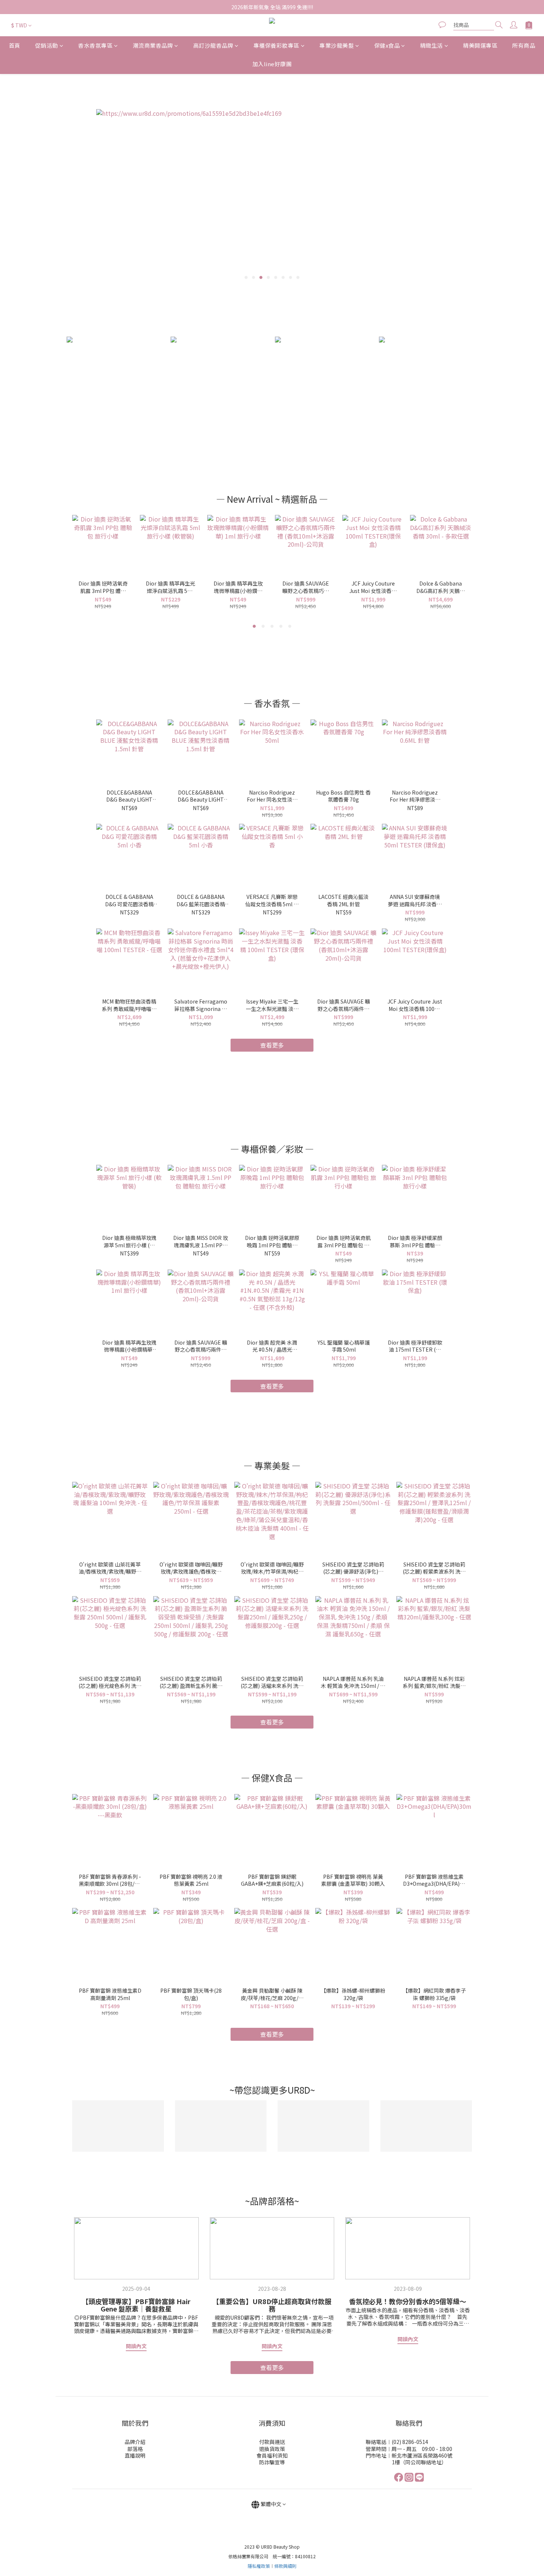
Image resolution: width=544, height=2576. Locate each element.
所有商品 (524, 45)
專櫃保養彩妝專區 (276, 45)
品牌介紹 (135, 2442)
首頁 (15, 45)
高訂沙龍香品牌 (213, 45)
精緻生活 (431, 45)
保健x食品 (387, 45)
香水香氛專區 (95, 45)
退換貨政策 (272, 2449)
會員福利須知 (272, 2455)
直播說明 (135, 2455)
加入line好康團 (272, 64)
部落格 (135, 2449)
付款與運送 (272, 2442)
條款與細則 (285, 2566)
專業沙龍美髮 (337, 45)
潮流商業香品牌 (153, 45)
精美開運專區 (480, 45)
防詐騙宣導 (272, 2462)
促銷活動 (47, 45)
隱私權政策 (259, 2566)
